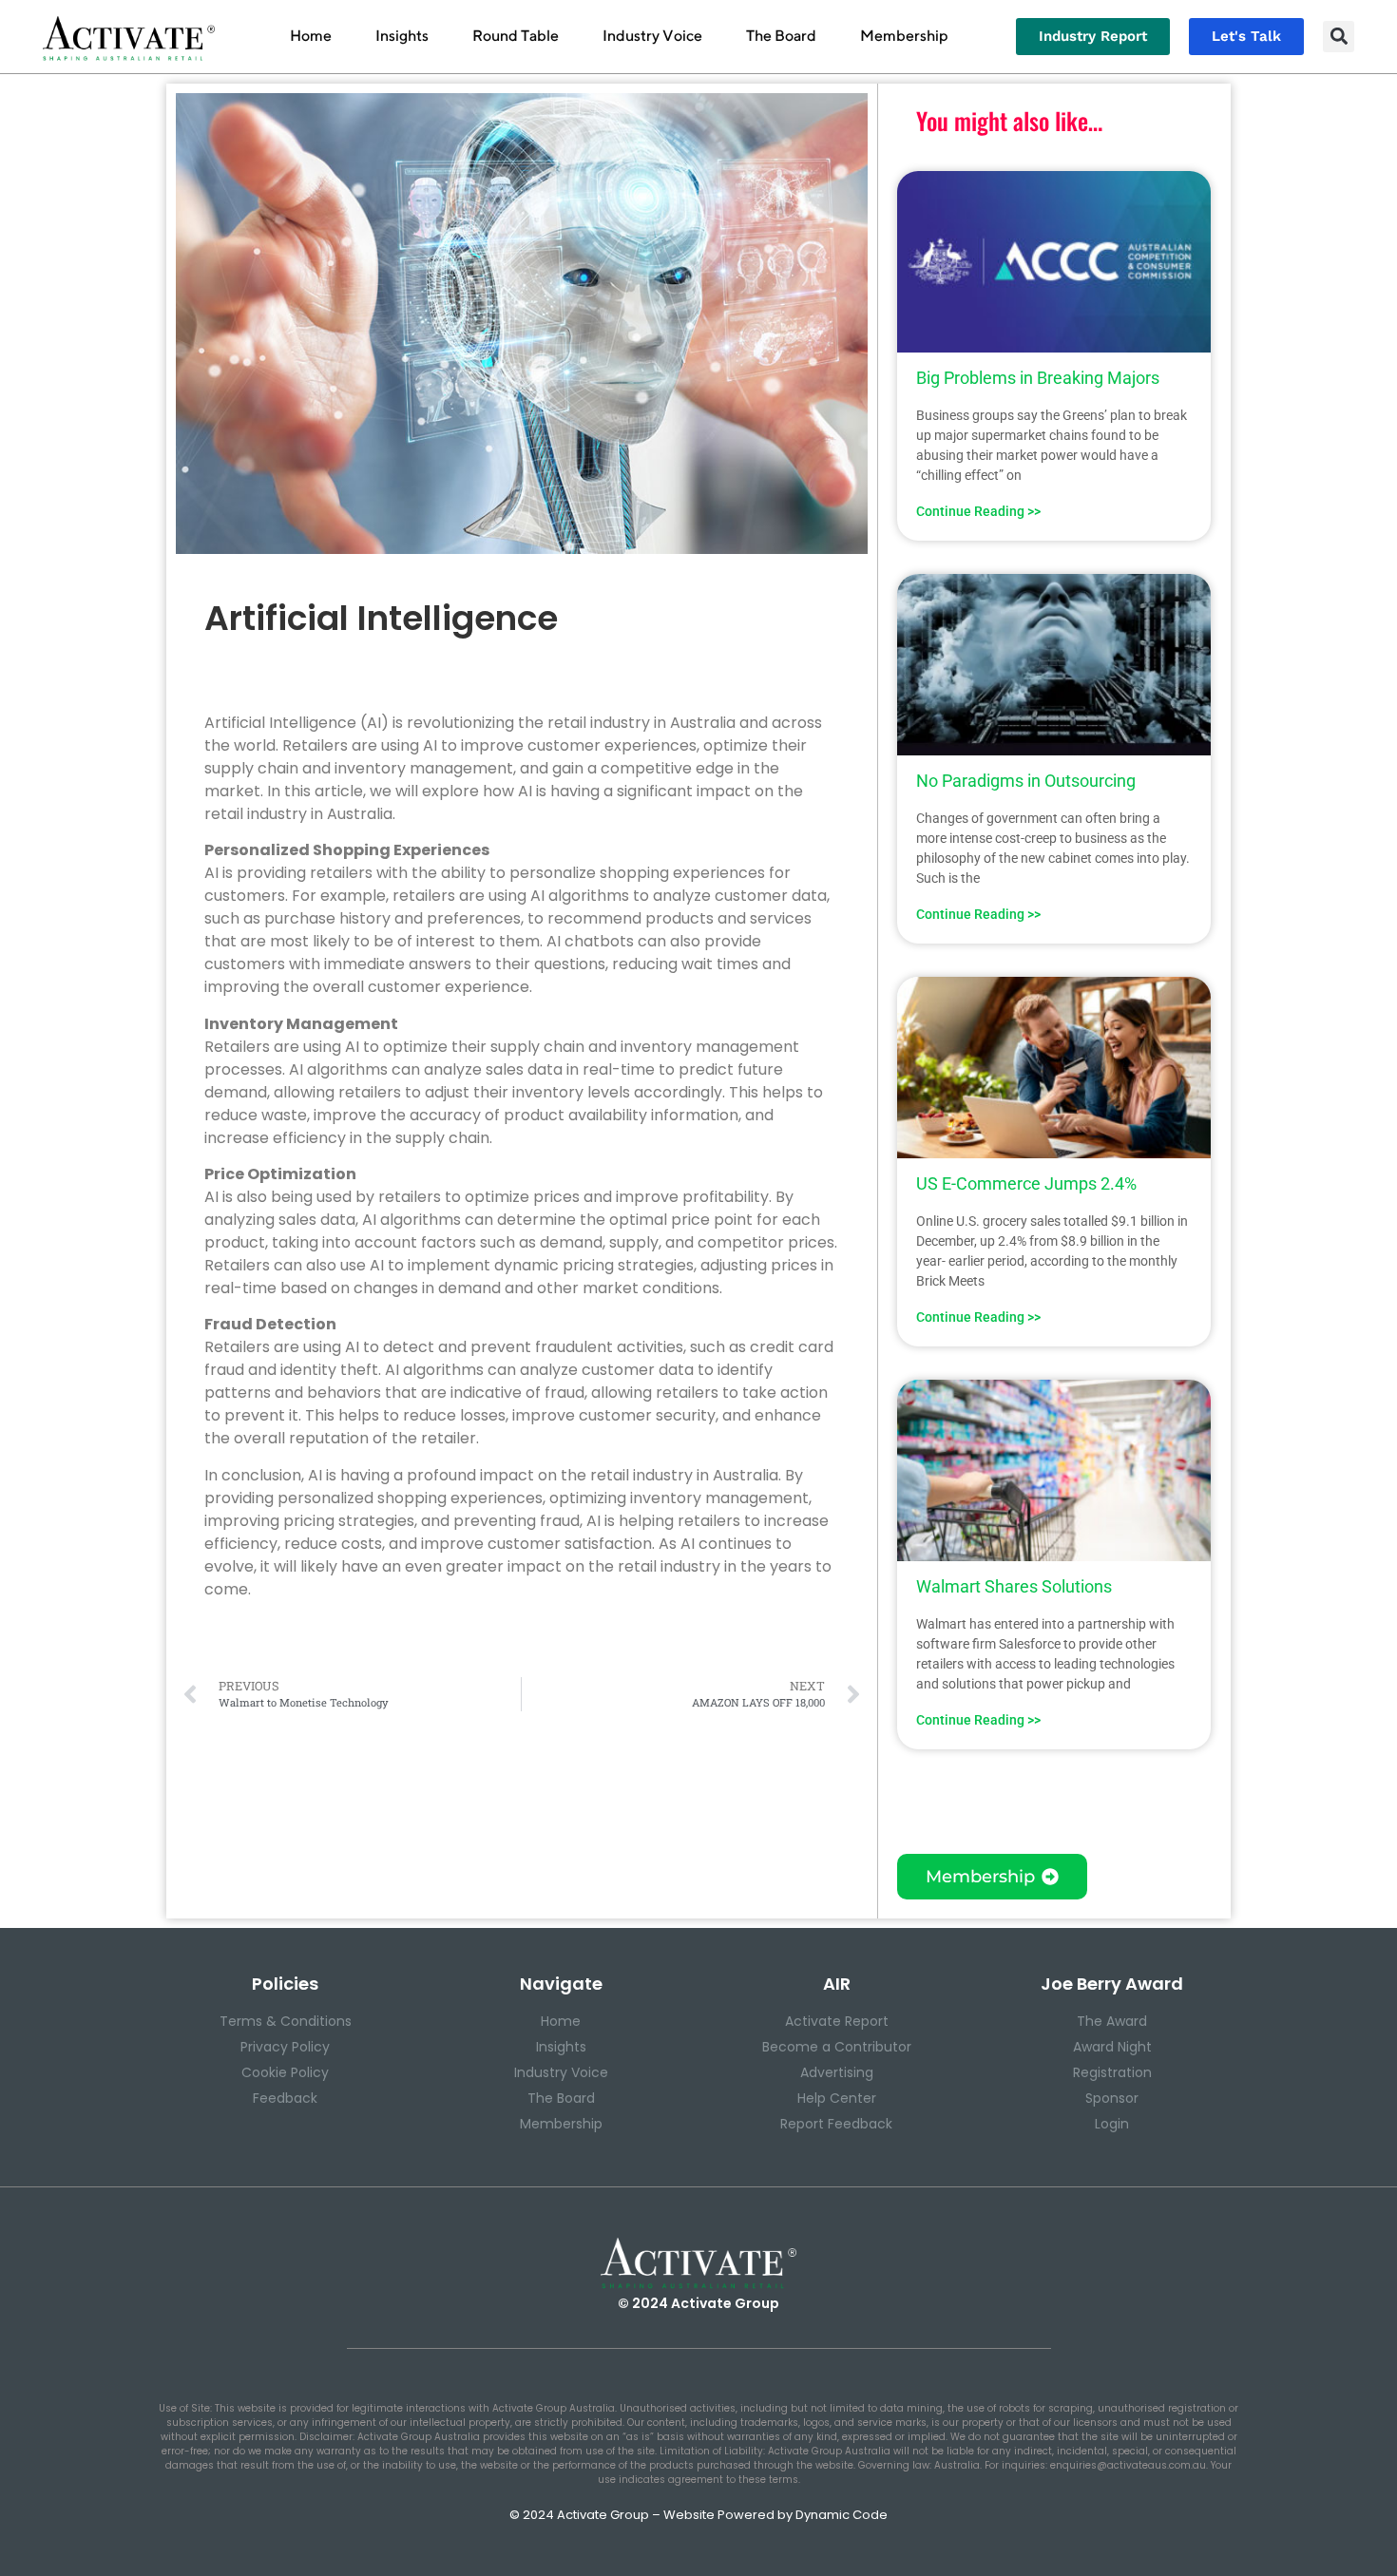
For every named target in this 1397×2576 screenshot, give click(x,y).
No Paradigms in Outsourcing (1026, 781)
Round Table (516, 36)
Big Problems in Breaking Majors (1038, 378)
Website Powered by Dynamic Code (775, 2515)
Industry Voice (652, 36)
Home (311, 36)
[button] (1339, 37)
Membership (904, 36)
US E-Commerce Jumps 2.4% (1026, 1183)
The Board (781, 36)
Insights (402, 36)
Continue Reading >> (978, 511)
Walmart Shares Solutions (1014, 1586)
